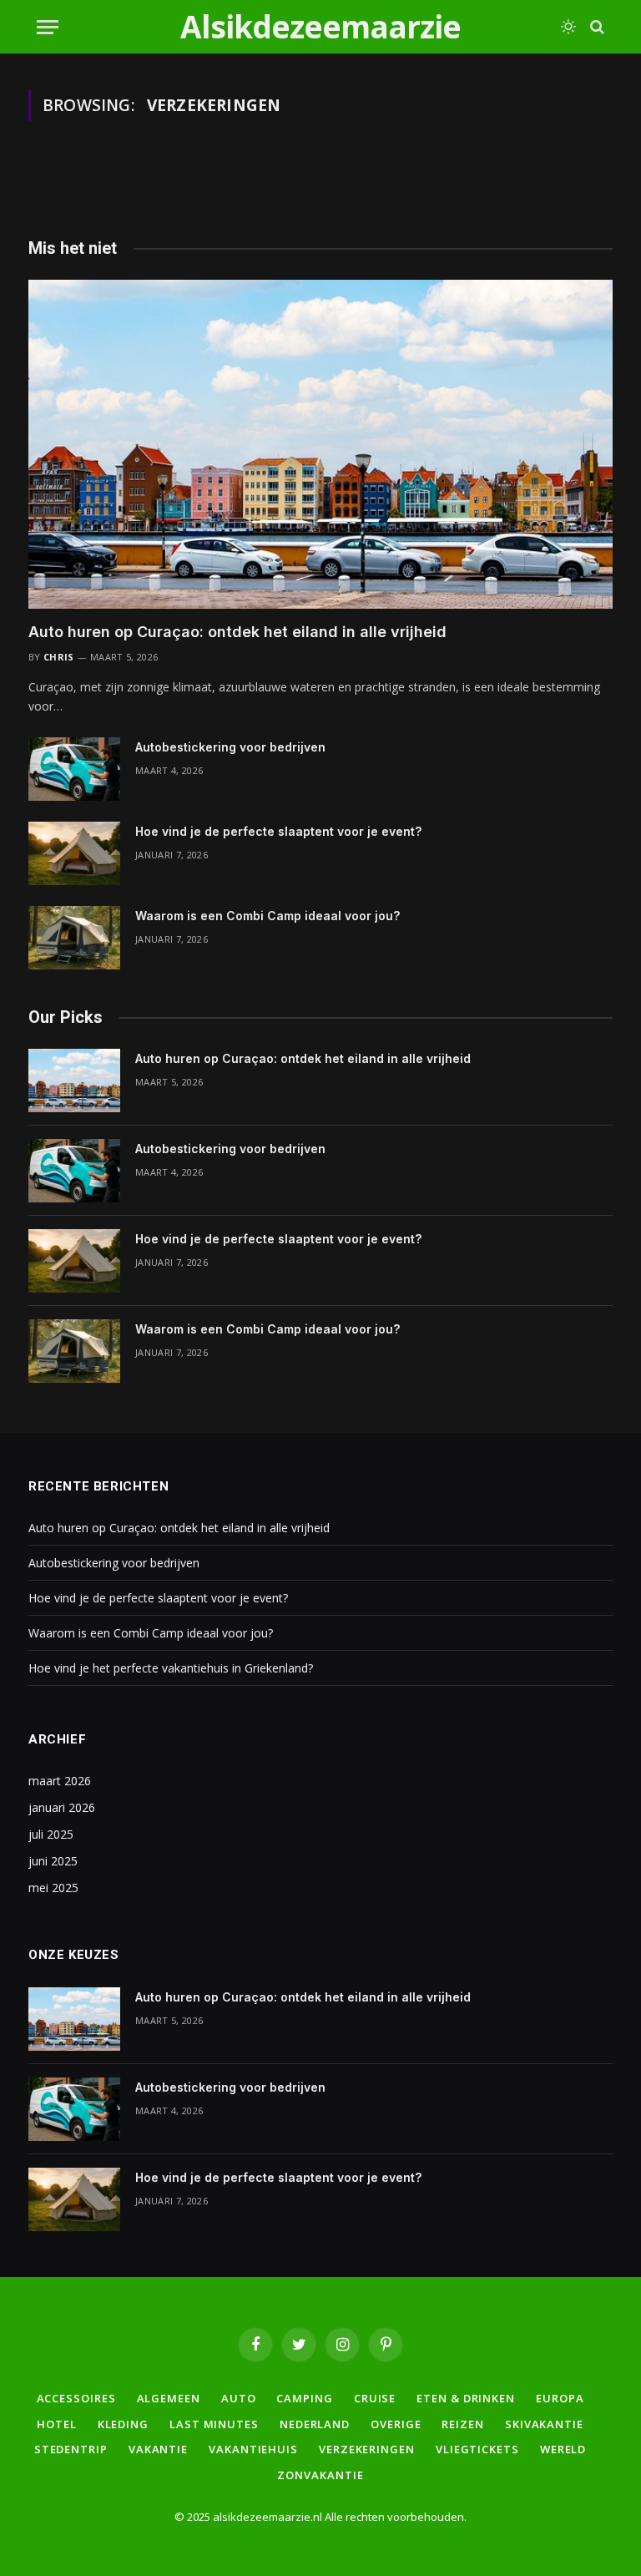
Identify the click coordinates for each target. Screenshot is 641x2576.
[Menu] (48, 27)
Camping (304, 2398)
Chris (59, 657)
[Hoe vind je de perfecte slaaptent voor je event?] (74, 853)
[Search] (596, 27)
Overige (396, 2424)
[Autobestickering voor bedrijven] (74, 769)
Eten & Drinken (466, 2398)
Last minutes (214, 2424)
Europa (560, 2398)
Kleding (123, 2424)
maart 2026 (60, 1781)
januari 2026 (62, 1807)
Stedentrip (71, 2449)
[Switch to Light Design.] (568, 27)
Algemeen (169, 2398)
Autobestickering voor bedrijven (230, 747)
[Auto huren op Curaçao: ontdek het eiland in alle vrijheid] (320, 444)
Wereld (563, 2449)
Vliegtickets (477, 2449)
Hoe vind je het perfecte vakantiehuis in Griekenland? (171, 1668)
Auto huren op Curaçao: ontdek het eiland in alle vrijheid (237, 632)
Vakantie (158, 2449)
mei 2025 (53, 1888)
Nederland (315, 2424)
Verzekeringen (367, 2449)
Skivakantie (544, 2424)
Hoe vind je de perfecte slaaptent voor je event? (278, 831)
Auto (239, 2398)
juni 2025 (53, 1861)
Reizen (462, 2424)
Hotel (57, 2424)
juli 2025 (51, 1834)
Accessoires (76, 2398)
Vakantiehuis (253, 2449)
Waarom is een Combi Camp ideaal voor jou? (268, 916)
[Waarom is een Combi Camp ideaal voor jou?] (74, 938)
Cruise (375, 2398)
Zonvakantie (320, 2475)
